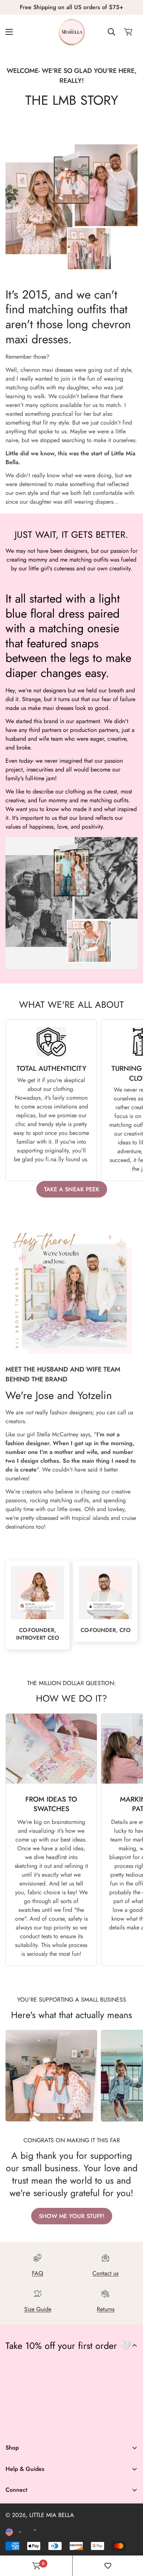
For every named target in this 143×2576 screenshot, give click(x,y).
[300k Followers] (36, 2425)
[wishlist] (108, 2566)
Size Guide (38, 2309)
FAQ (38, 2273)
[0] (128, 32)
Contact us (105, 2273)
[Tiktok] (79, 2425)
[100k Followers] (58, 2425)
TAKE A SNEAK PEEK (72, 1189)
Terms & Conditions (29, 2520)
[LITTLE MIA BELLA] (72, 32)
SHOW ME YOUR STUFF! (72, 2216)
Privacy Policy (23, 2532)
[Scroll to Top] (130, 2537)
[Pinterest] (14, 2425)
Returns (106, 2309)
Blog (11, 2549)
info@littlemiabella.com (34, 2525)
